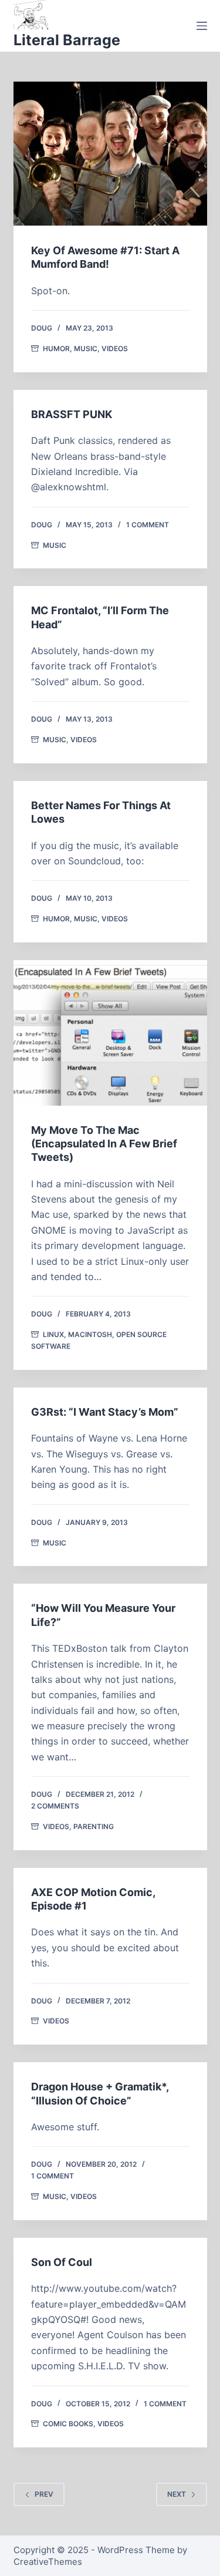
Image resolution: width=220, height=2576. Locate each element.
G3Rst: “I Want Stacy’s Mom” (105, 1412)
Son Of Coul (62, 2262)
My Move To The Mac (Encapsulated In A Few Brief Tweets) (104, 1144)
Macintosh (90, 1334)
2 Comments (55, 1806)
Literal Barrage (67, 40)
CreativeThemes (48, 2562)
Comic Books (68, 2424)
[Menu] (202, 26)
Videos (115, 348)
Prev (44, 2494)
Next (177, 2494)
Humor (56, 348)
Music (86, 348)
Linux (53, 1334)
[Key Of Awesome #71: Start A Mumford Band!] (110, 154)
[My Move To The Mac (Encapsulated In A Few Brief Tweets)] (110, 1033)
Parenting (94, 1826)
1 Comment (148, 525)
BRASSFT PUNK (72, 414)
